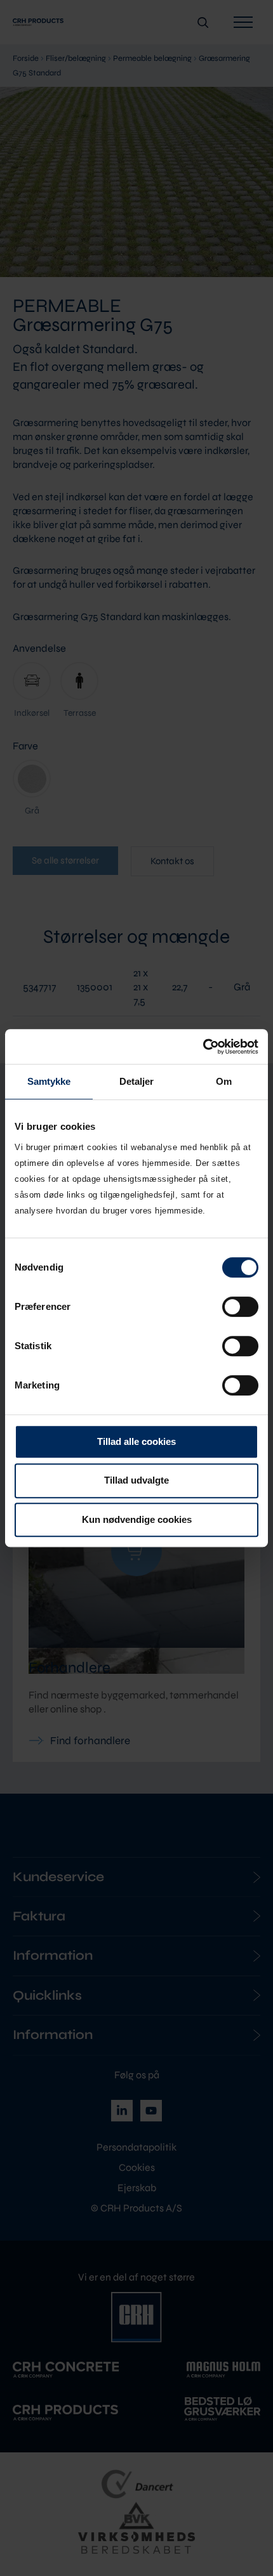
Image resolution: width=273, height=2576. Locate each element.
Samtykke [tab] (49, 1081)
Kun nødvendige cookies (137, 1519)
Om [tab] (224, 1081)
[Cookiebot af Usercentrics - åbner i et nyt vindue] (203, 1047)
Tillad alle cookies (136, 1441)
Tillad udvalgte (136, 1480)
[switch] (240, 1307)
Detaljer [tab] (137, 1081)
